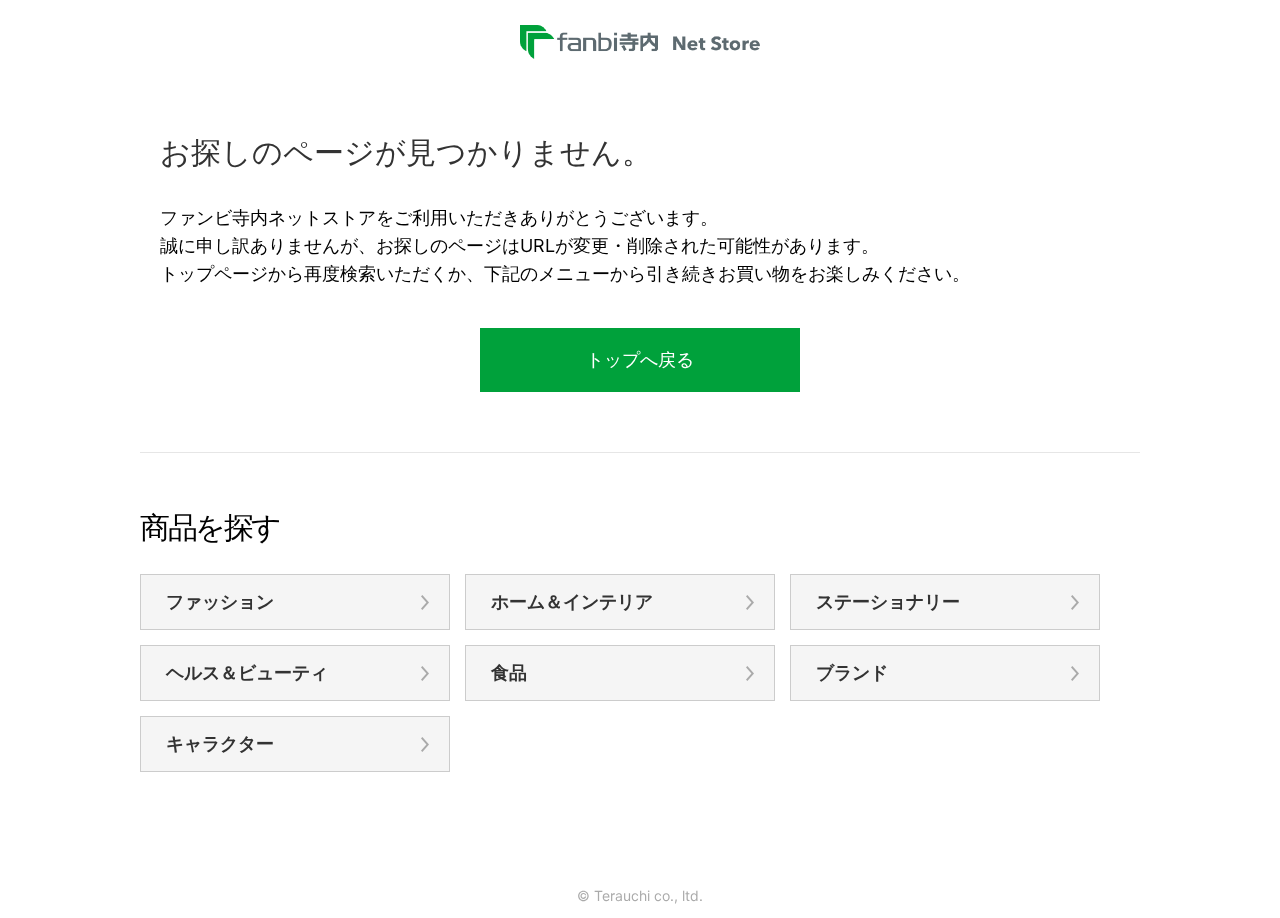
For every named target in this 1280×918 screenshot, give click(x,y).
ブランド (852, 672)
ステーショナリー (888, 601)
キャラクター (220, 743)
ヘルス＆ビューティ (247, 672)
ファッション (220, 601)
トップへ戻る (640, 359)
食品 (509, 672)
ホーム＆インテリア (572, 601)
